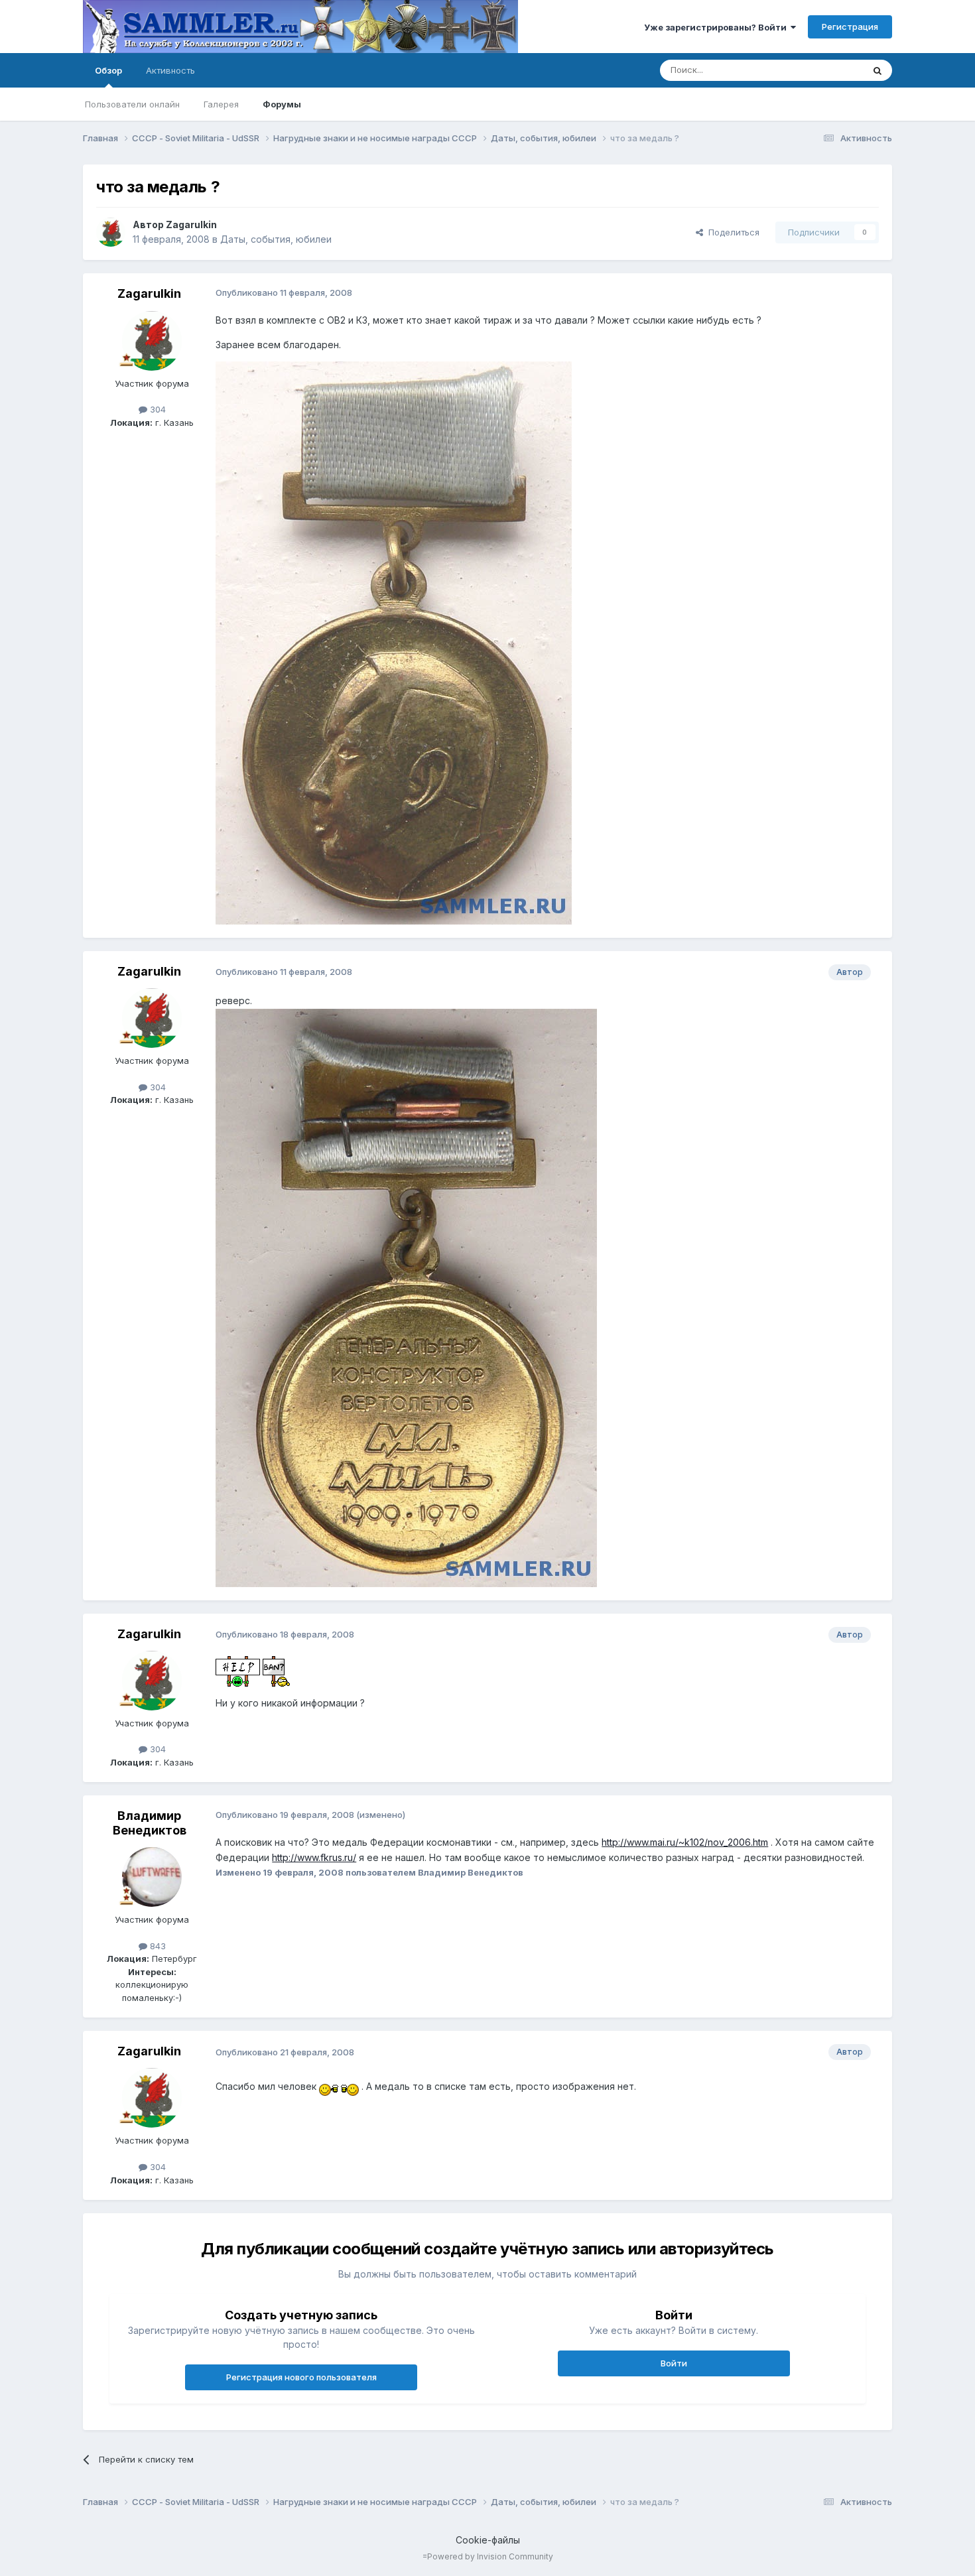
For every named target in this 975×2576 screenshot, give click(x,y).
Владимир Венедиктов (150, 1823)
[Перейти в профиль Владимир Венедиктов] (152, 1877)
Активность (170, 70)
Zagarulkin (191, 225)
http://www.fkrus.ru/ (314, 1857)
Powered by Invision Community (490, 2556)
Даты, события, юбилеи (276, 239)
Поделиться (731, 232)
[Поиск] (877, 70)
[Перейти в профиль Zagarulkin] (111, 232)
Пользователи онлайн (132, 104)
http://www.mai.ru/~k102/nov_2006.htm (685, 1842)
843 (157, 1946)
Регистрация (850, 27)
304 (157, 409)
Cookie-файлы (488, 2540)
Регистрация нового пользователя (301, 2377)
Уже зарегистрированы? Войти (717, 27)
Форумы (282, 104)
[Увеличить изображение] (238, 1670)
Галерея (221, 104)
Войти (674, 2363)
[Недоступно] (394, 642)
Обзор (108, 70)
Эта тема (827, 70)
